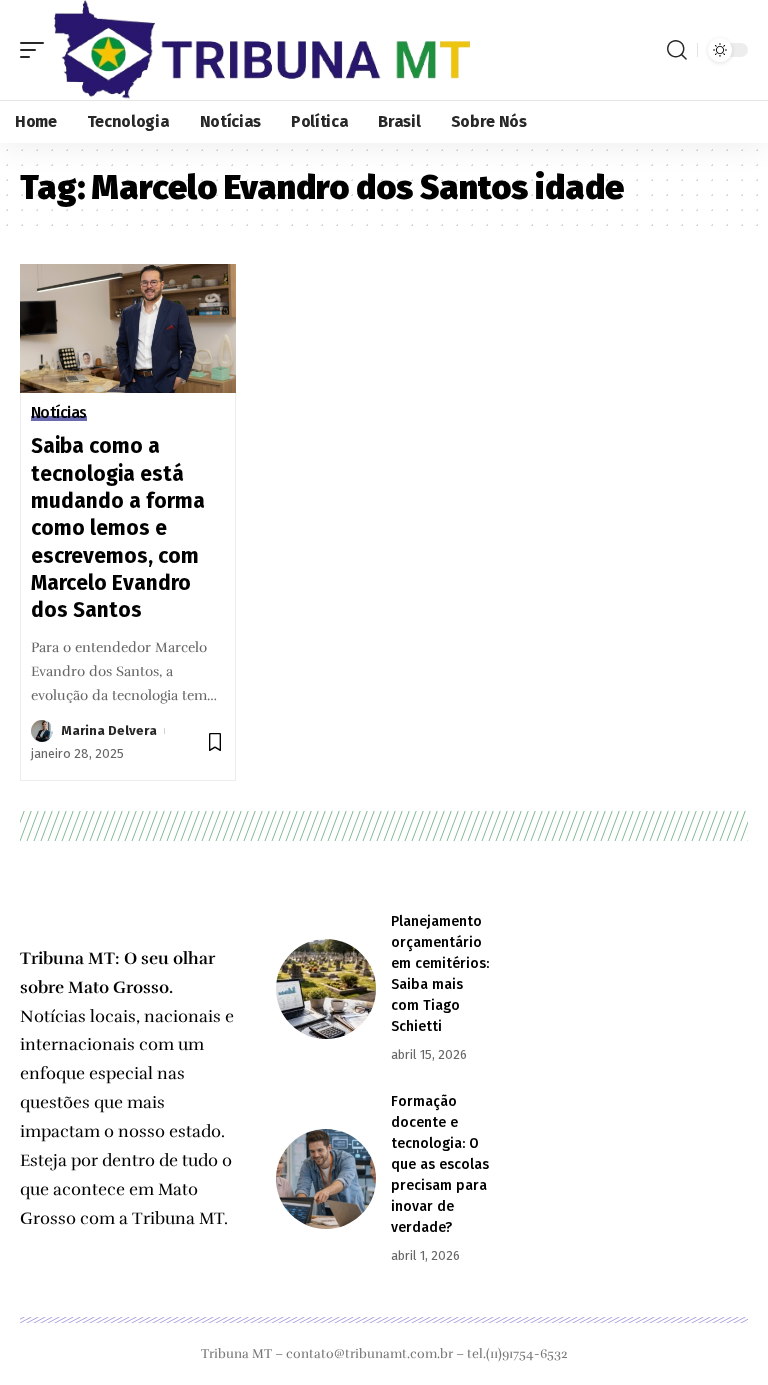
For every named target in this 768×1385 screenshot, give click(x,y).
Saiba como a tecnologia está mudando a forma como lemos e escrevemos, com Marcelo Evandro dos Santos (118, 528)
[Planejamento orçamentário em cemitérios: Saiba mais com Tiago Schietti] (326, 989)
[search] (677, 50)
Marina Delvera (109, 730)
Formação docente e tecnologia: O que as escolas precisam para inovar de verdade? (440, 1164)
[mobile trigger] (37, 50)
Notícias (59, 413)
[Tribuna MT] (262, 50)
